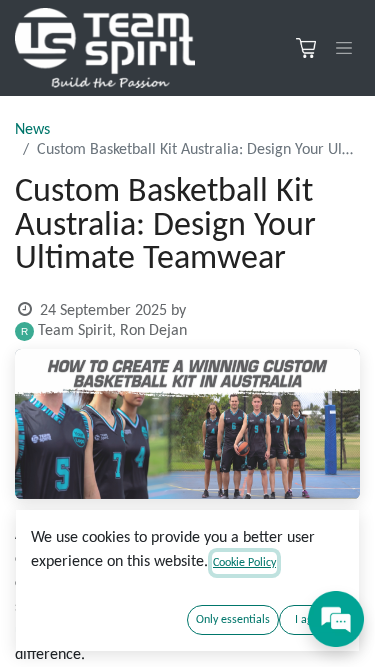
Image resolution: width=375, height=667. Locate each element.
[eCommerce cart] (306, 48)
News (32, 130)
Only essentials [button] (233, 620)
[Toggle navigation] (344, 48)
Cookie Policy (244, 563)
